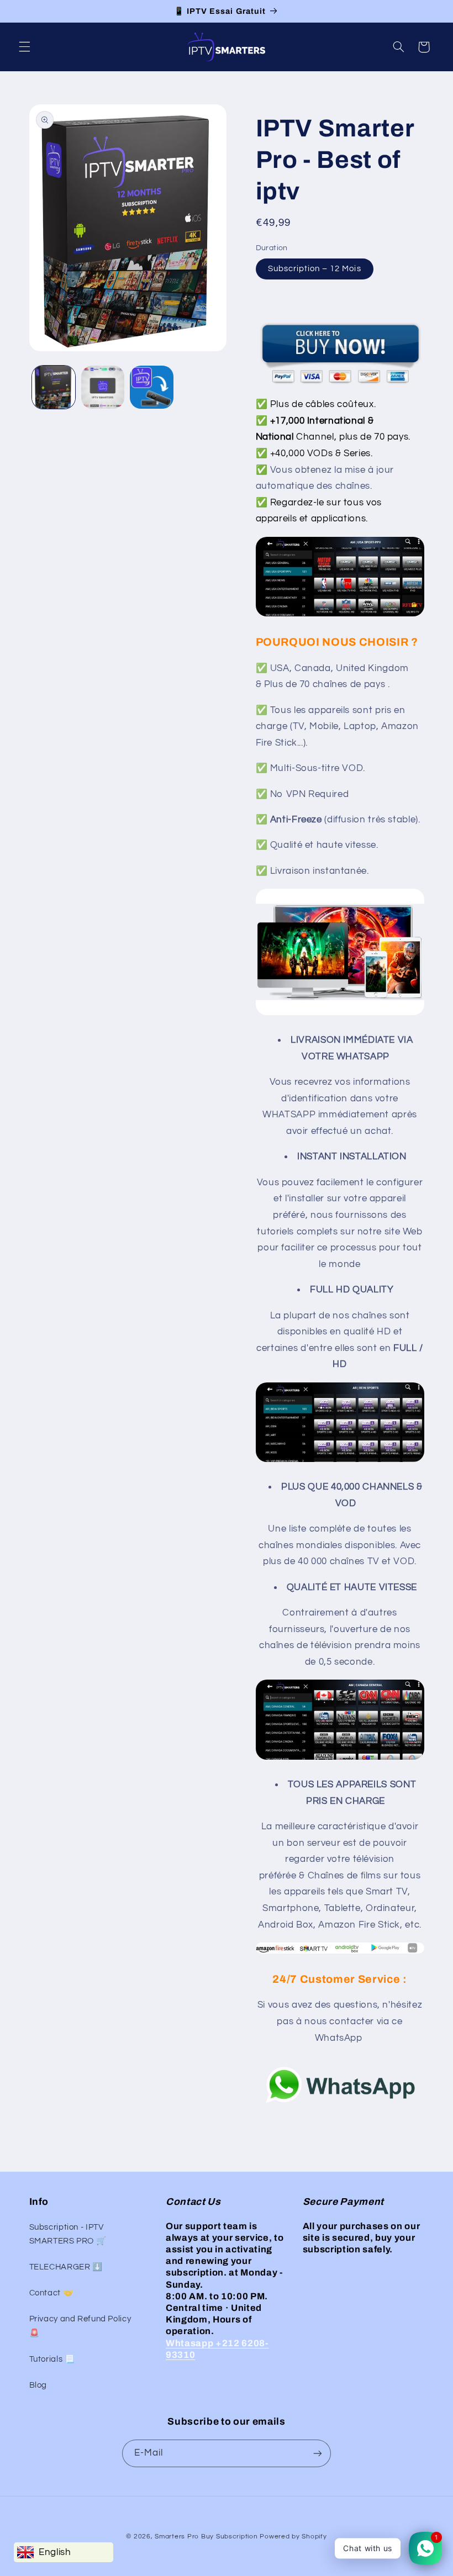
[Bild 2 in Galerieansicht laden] (103, 387)
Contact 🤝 (51, 2293)
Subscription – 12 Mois (315, 269)
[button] (24, 47)
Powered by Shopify (293, 2537)
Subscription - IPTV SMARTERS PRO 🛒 (68, 2234)
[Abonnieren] (318, 2453)
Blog (38, 2385)
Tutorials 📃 (52, 2359)
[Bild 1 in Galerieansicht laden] (54, 387)
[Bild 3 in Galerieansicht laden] (151, 387)
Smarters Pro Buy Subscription (206, 2537)
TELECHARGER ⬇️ (66, 2267)
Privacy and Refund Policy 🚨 (80, 2326)
